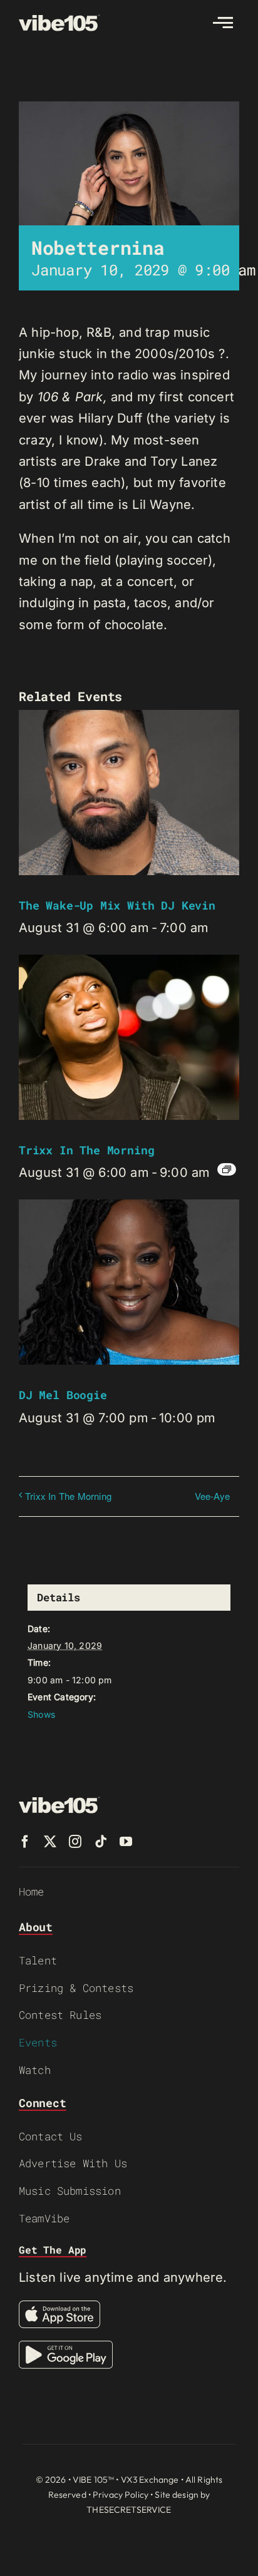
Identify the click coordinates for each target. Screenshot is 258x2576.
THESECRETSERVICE (129, 2510)
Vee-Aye (212, 1496)
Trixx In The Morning (86, 1150)
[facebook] (25, 1842)
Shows (41, 1714)
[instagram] (75, 1842)
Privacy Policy (121, 2495)
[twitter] (50, 1842)
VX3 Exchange (150, 2480)
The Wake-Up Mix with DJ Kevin (117, 905)
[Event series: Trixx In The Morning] (227, 1169)
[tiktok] (101, 1842)
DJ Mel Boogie (63, 1395)
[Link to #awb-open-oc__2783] (223, 23)
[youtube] (126, 1842)
